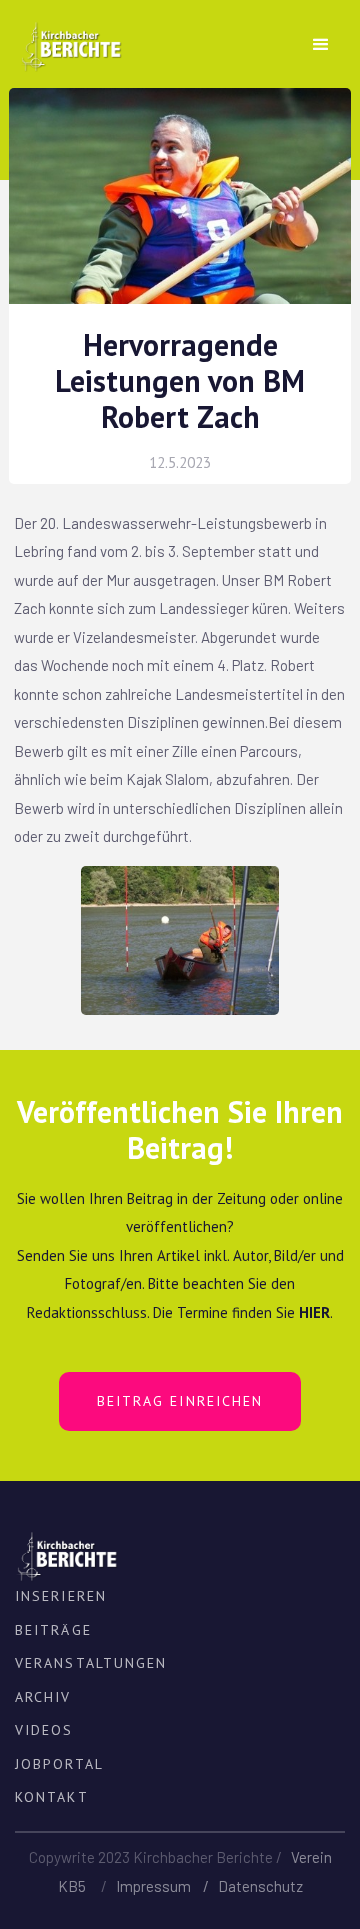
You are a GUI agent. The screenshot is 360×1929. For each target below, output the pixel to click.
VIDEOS (44, 1730)
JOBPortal (59, 1764)
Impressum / (167, 1886)
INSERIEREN (61, 1596)
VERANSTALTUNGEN (91, 1663)
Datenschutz (260, 1886)
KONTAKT (52, 1797)
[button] (321, 45)
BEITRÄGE (53, 1630)
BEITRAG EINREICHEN (180, 1401)
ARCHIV (43, 1697)
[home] (65, 39)
